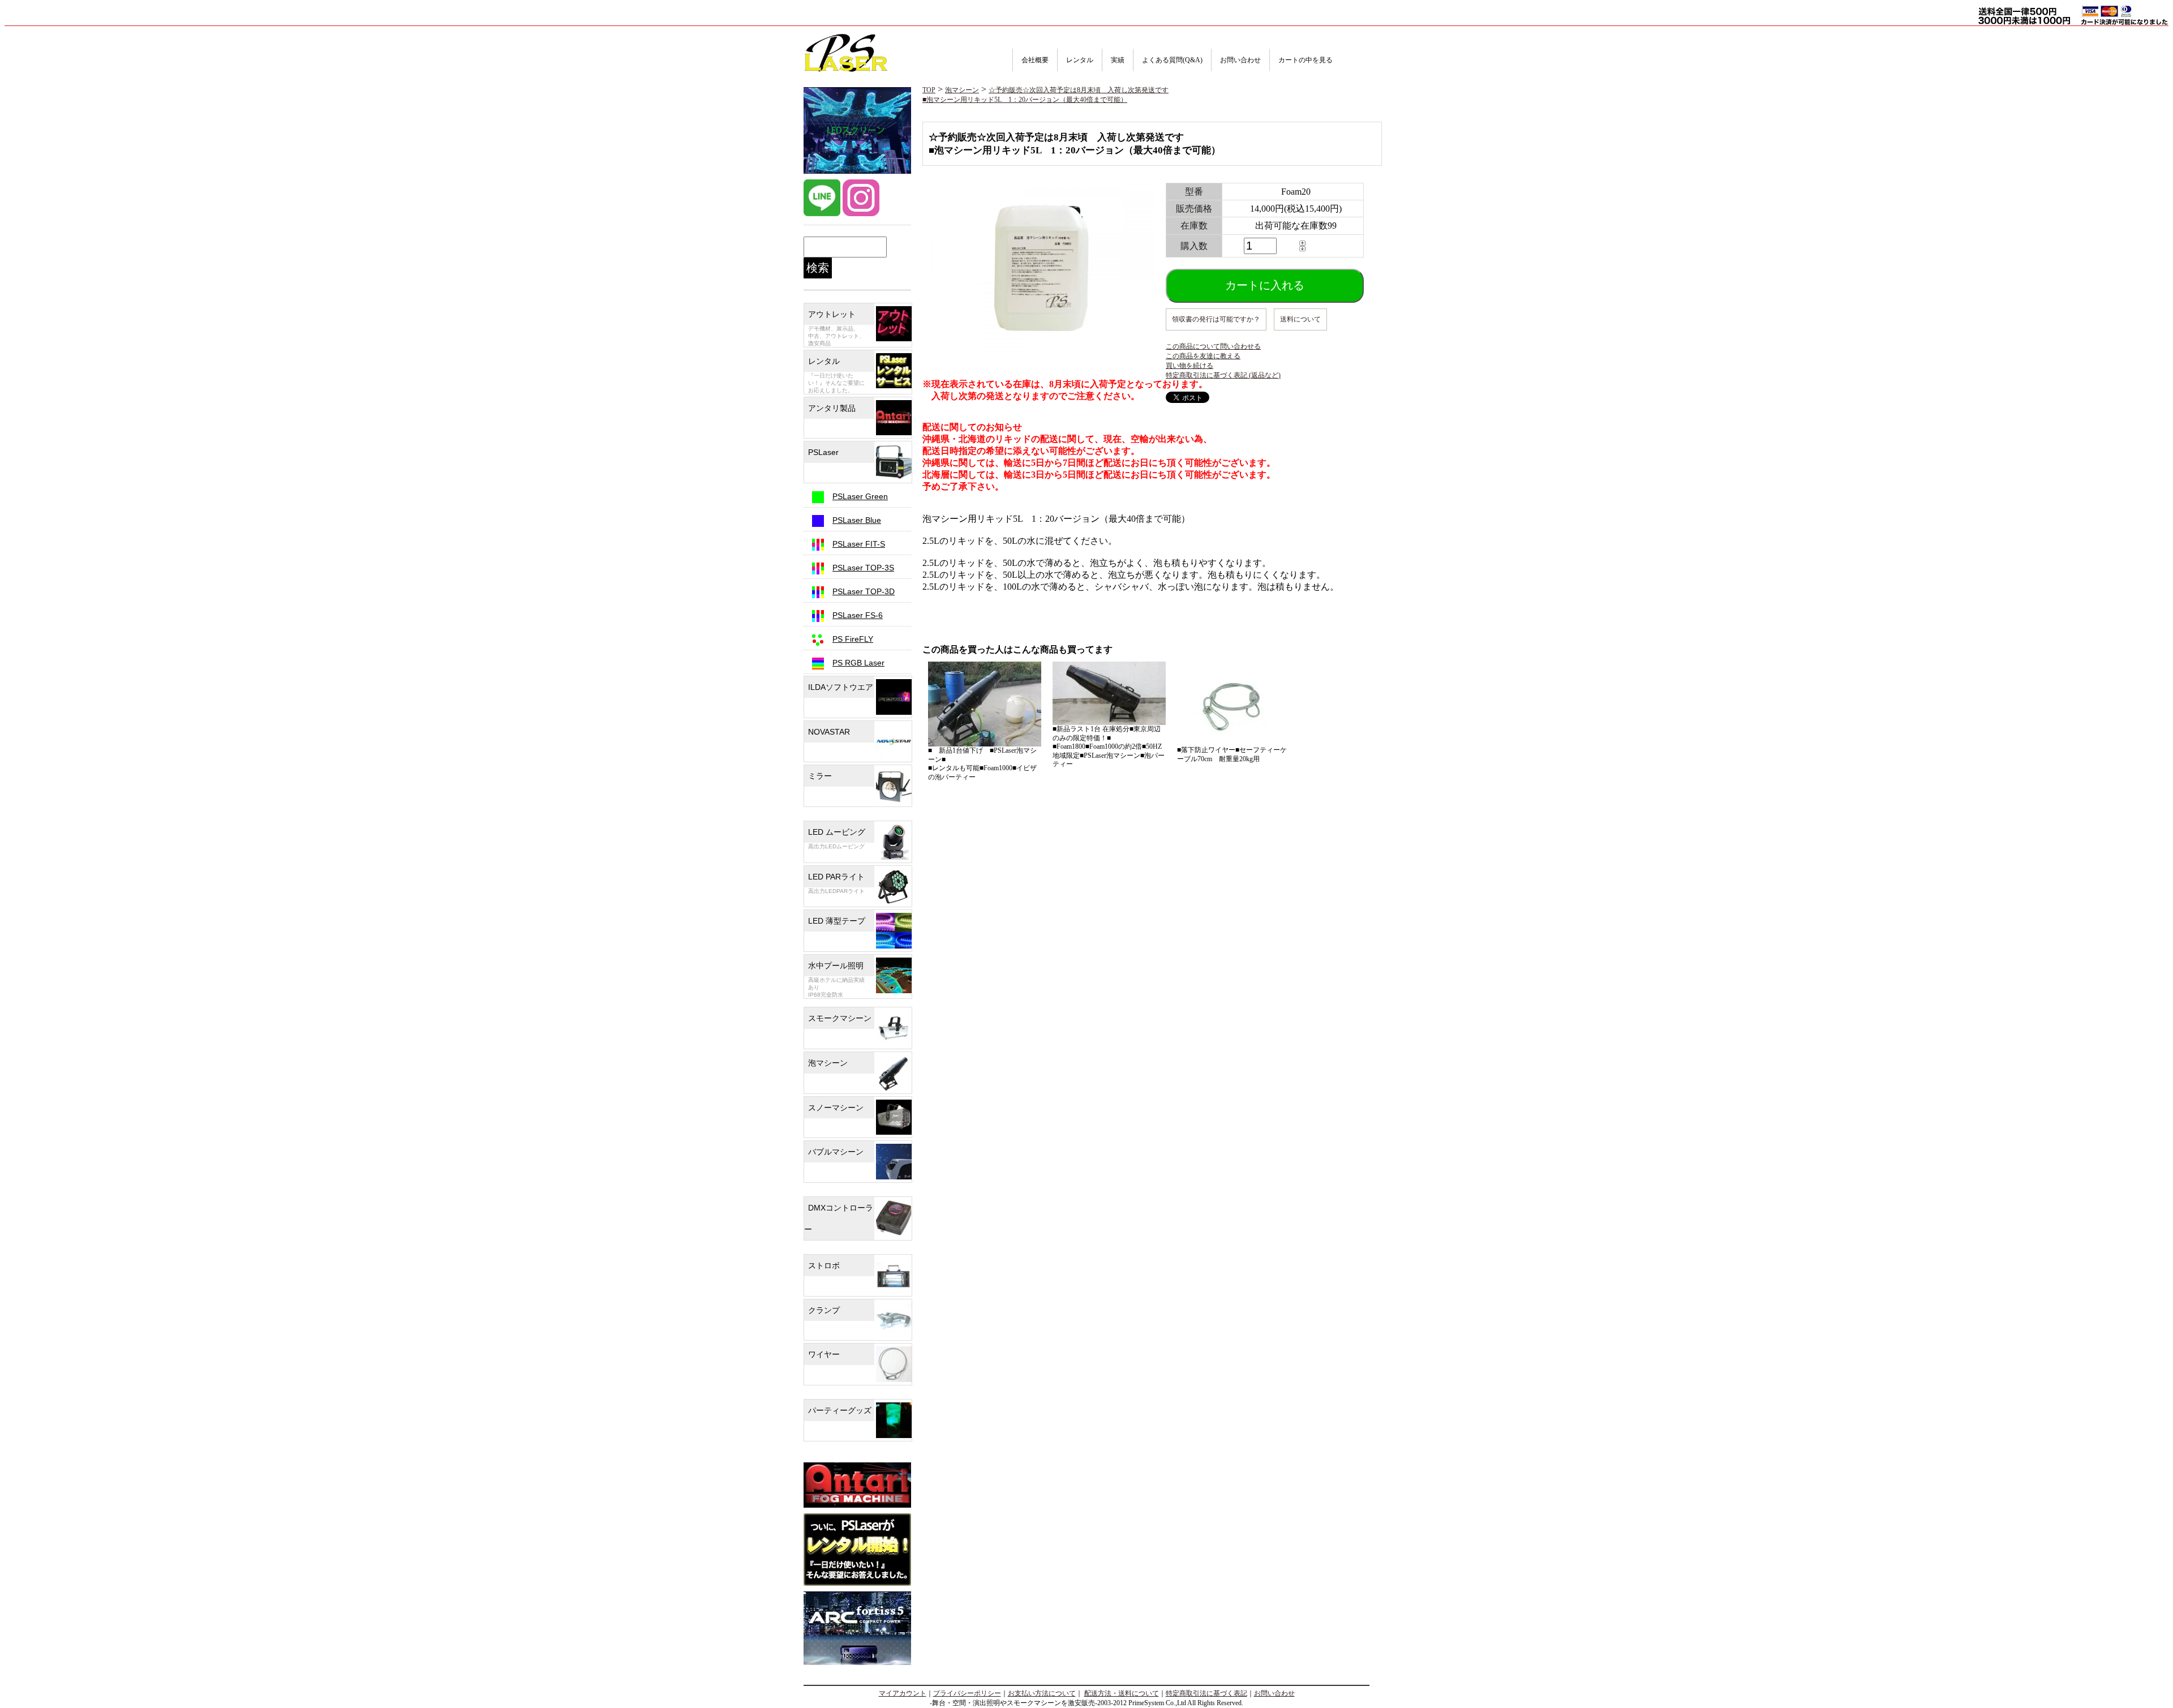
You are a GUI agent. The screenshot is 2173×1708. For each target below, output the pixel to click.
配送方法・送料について (1122, 1693)
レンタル (1080, 60)
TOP (929, 90)
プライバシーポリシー (967, 1693)
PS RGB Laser (858, 663)
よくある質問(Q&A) (1172, 60)
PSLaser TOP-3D (864, 591)
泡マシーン (962, 90)
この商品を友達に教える (1203, 356)
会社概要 (1035, 60)
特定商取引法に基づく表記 (1206, 1693)
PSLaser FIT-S (859, 544)
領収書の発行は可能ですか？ (1216, 319)
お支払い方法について (1042, 1693)
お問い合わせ (1240, 60)
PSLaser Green (860, 496)
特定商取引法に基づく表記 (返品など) (1223, 375)
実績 (1118, 60)
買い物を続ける (1189, 366)
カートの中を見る (1305, 60)
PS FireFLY (853, 639)
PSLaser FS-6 (858, 615)
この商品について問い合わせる (1213, 346)
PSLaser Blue (857, 520)
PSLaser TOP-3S (863, 568)
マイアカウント (903, 1693)
